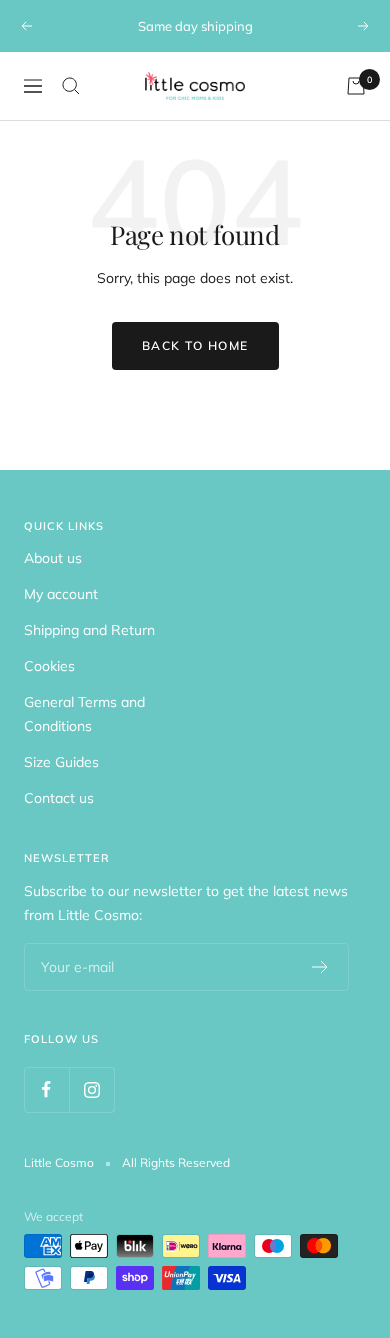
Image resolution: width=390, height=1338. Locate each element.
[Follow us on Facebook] (46, 1089)
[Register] (320, 967)
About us (53, 558)
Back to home (195, 345)
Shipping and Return (89, 630)
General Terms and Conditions (84, 714)
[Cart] (356, 86)
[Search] (71, 86)
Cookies (49, 666)
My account (61, 594)
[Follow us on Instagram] (91, 1089)
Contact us (59, 798)
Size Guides (61, 762)
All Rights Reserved (176, 1162)
